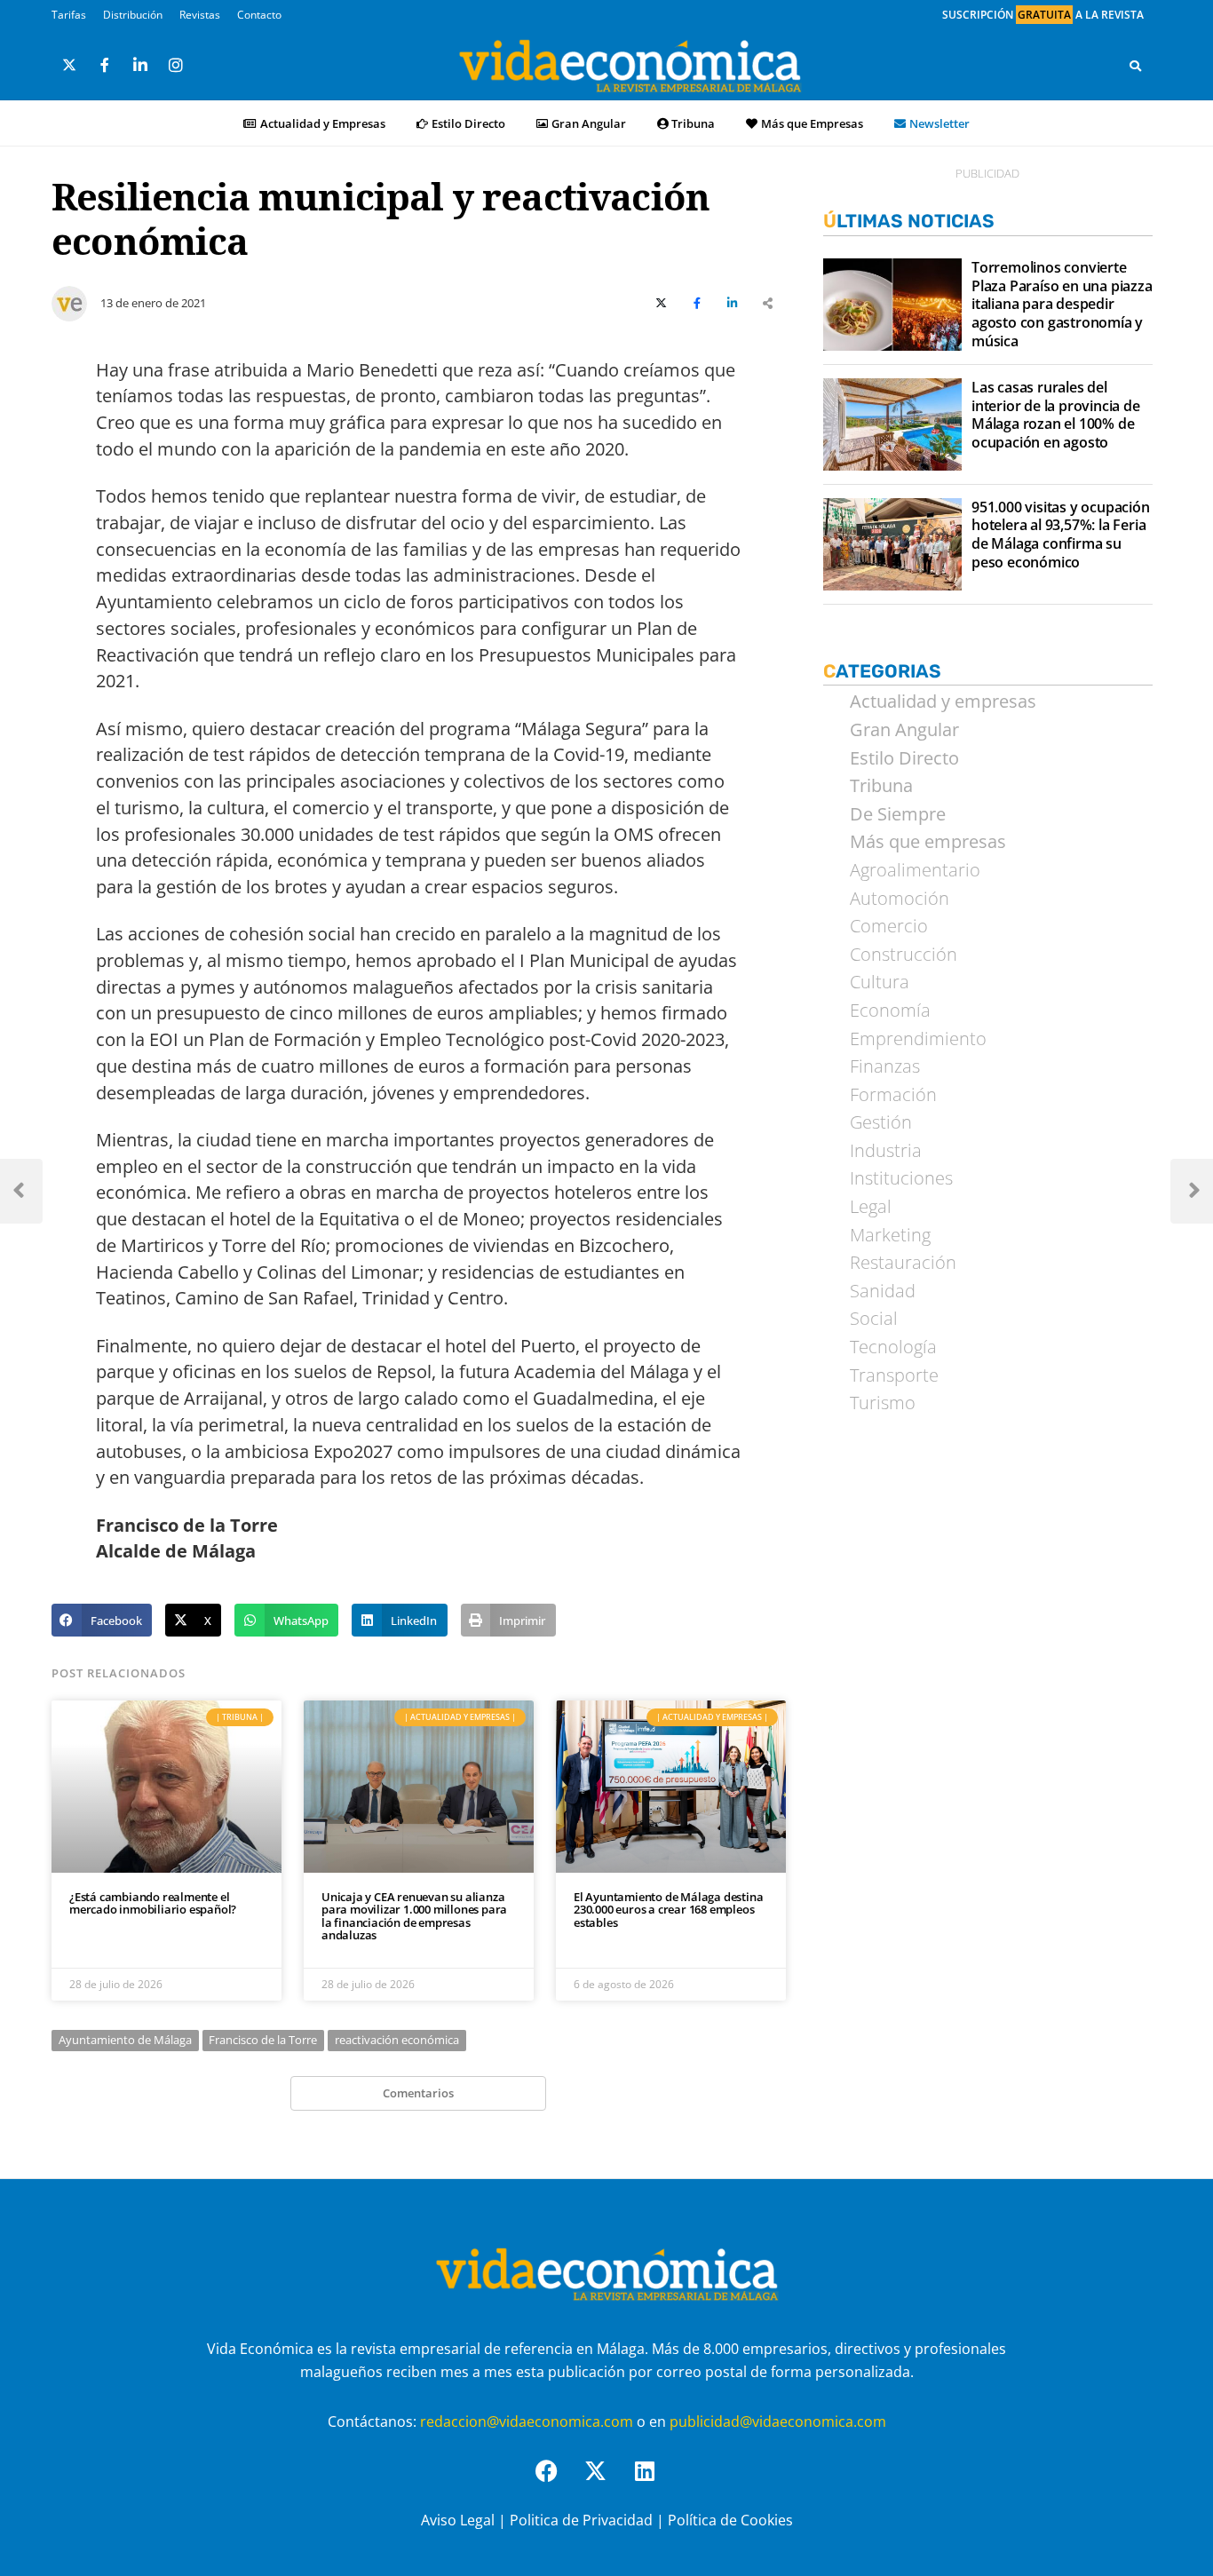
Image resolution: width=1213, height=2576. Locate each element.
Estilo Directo (468, 123)
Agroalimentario (915, 870)
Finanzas (885, 1066)
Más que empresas (928, 842)
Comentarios (418, 2093)
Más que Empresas (812, 123)
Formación (893, 1095)
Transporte (894, 1375)
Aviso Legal (458, 2520)
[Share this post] (768, 304)
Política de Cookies (730, 2520)
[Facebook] (558, 2482)
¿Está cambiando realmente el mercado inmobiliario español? (153, 1903)
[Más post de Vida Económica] (69, 297)
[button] (102, 1621)
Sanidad (883, 1291)
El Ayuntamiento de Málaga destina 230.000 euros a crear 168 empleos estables (668, 1910)
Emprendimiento (918, 1039)
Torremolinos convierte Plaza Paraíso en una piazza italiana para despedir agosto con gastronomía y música (1062, 305)
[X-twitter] (606, 2482)
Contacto (259, 15)
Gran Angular (589, 123)
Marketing (890, 1235)
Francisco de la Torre (263, 2040)
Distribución (133, 15)
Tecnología (893, 1347)
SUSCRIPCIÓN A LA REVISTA (1043, 15)
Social (874, 1319)
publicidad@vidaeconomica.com (778, 2421)
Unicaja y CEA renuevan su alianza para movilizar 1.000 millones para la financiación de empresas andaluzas (414, 1916)
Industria (886, 1151)
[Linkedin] (655, 2482)
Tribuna (693, 123)
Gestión (881, 1122)
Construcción (904, 955)
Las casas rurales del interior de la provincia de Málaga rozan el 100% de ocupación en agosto (1056, 415)
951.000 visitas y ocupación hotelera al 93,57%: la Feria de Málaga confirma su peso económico (1061, 535)
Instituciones (901, 1178)
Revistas (200, 15)
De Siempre (898, 814)
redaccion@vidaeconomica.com (527, 2421)
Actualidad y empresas (943, 701)
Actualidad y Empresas (323, 123)
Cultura (880, 982)
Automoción (900, 899)
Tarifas (69, 15)
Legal (871, 1207)
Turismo (883, 1403)
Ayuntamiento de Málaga (125, 2040)
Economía (890, 1011)
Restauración (903, 1263)
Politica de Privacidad (581, 2520)
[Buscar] (1135, 66)
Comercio (889, 926)
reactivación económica (397, 2040)
